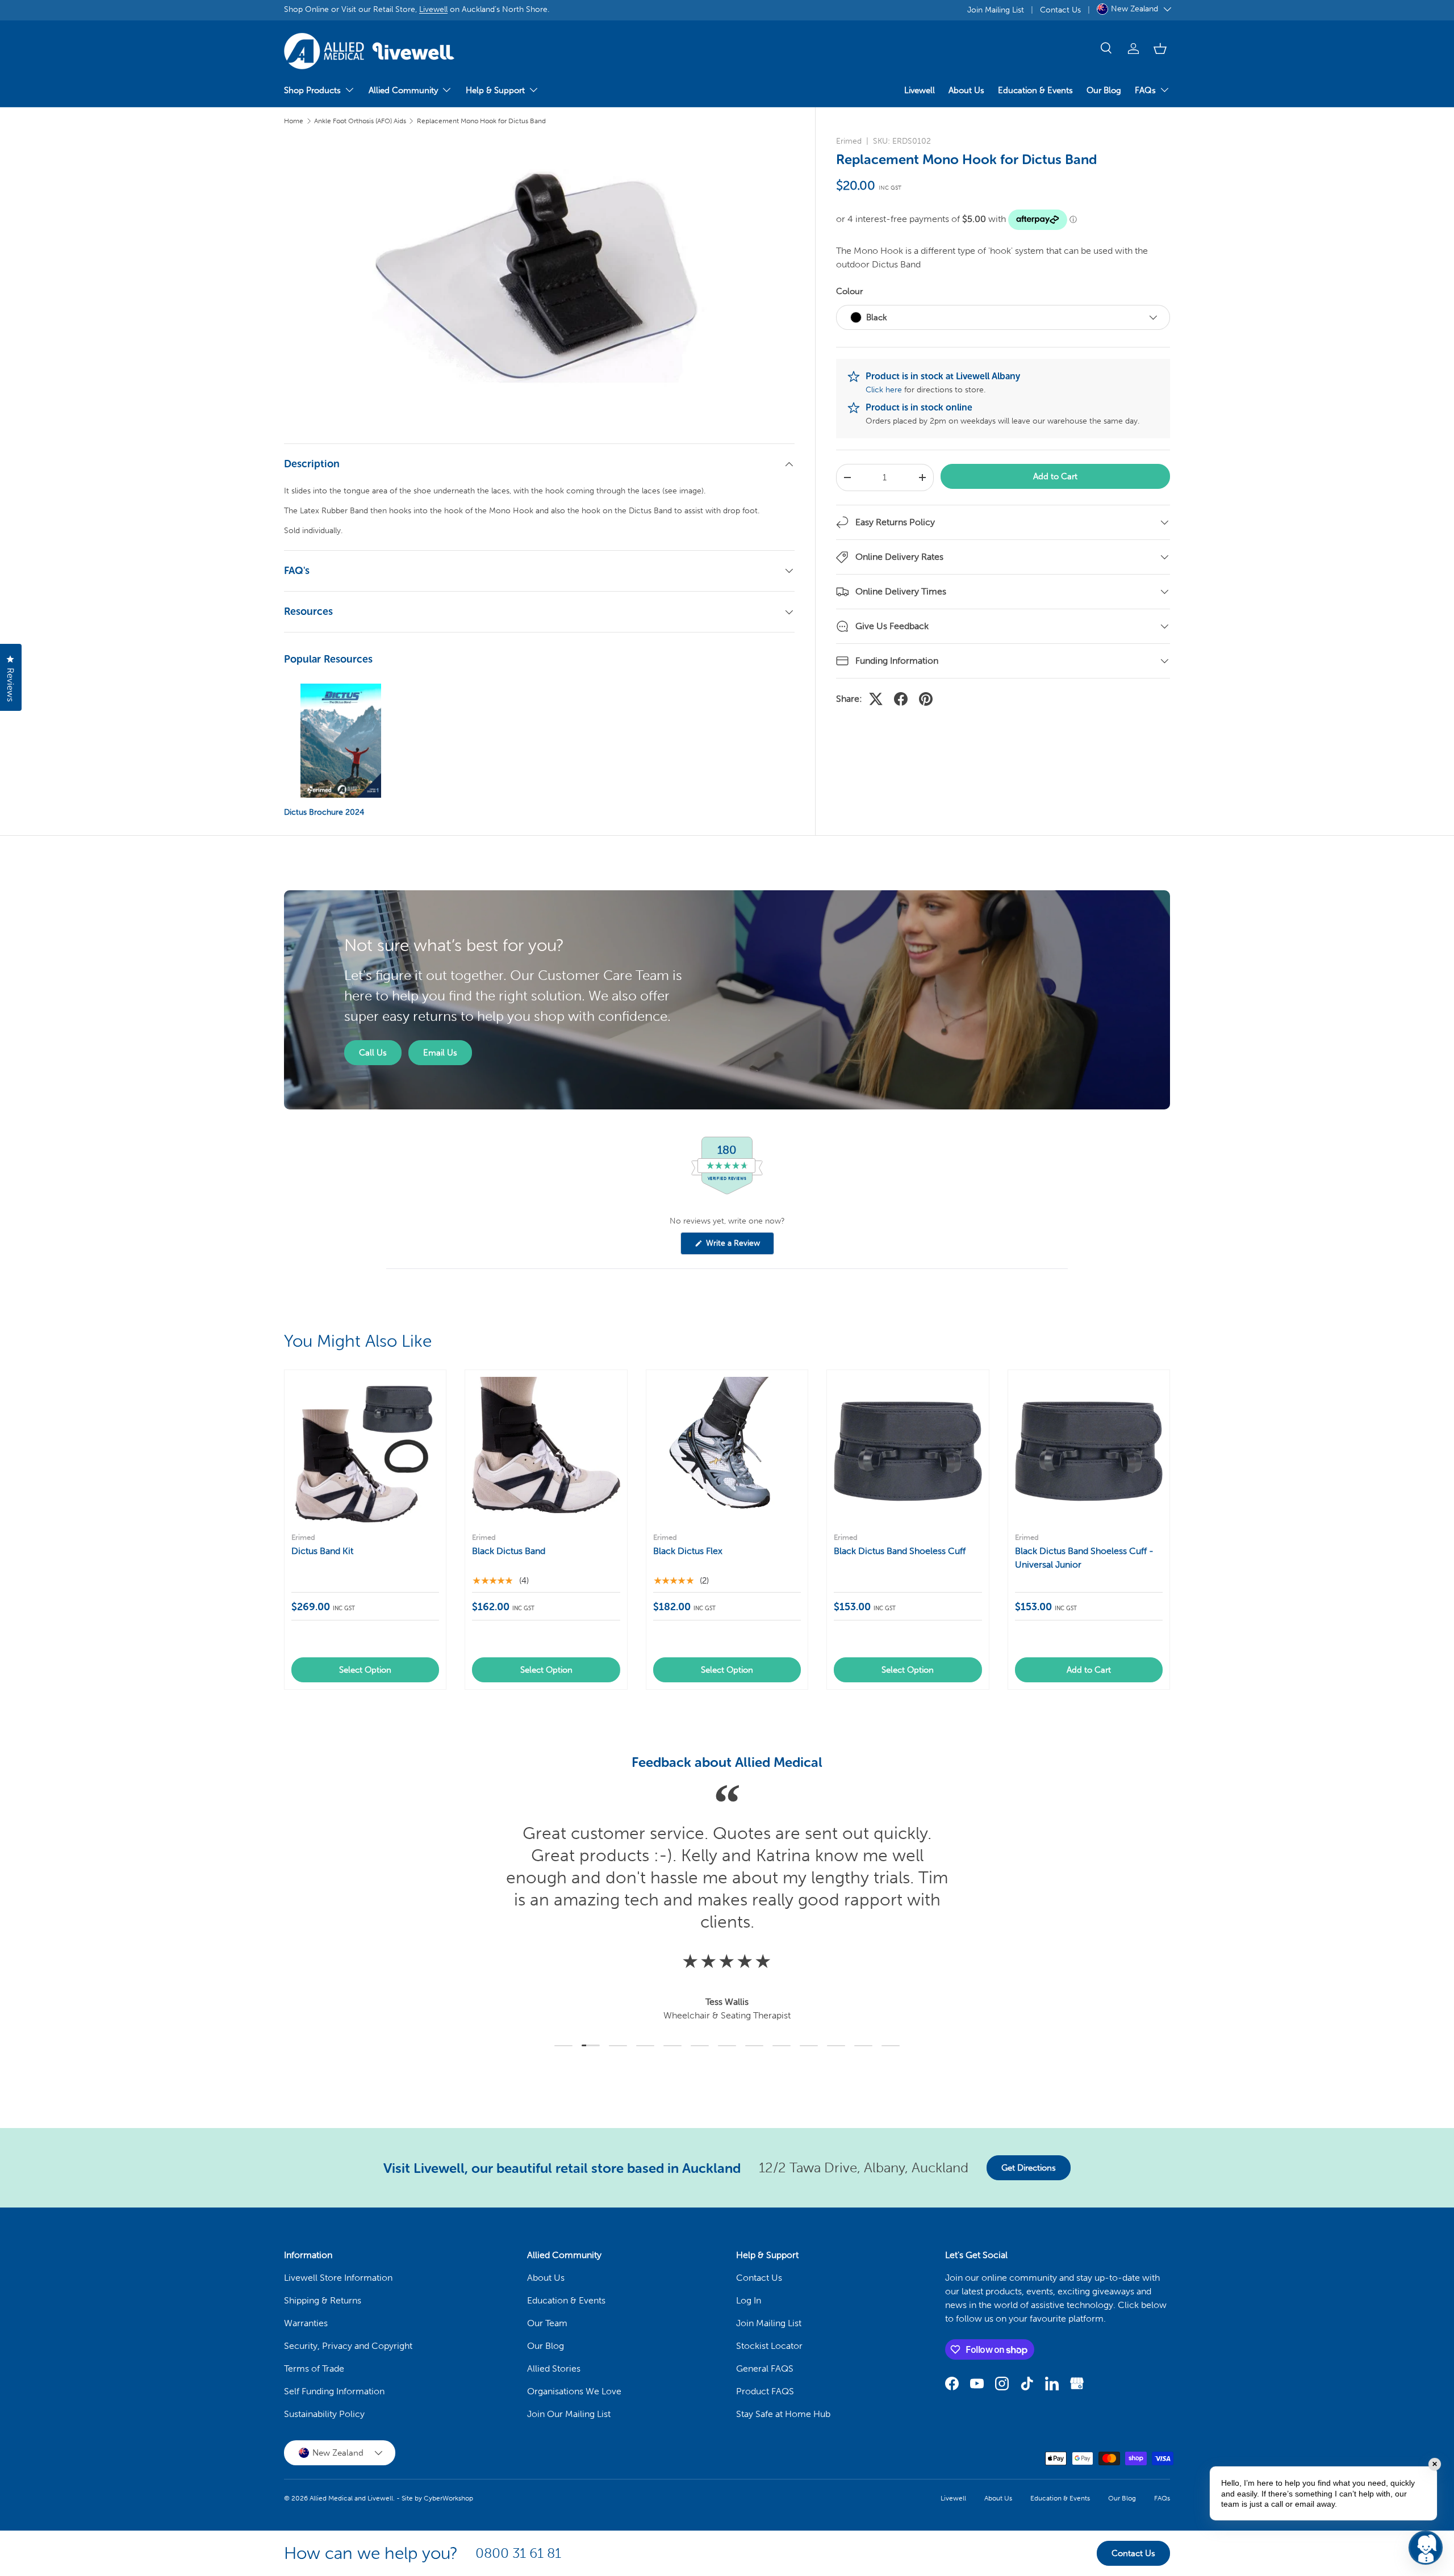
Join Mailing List (996, 10)
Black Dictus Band (509, 1551)
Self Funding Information (334, 2391)
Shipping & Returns (323, 2300)
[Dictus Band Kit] (365, 1451)
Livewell (433, 9)
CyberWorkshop (448, 2498)
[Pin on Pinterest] (926, 699)
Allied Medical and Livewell (351, 2498)
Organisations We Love (574, 2391)
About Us (966, 90)
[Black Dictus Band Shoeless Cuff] (908, 1451)
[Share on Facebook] (901, 699)
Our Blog (1104, 90)
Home (294, 121)
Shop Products (312, 90)
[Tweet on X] (876, 699)
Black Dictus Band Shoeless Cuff (900, 1551)
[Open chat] (1426, 2548)
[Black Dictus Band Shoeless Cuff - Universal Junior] (1089, 1451)
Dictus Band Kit (322, 1551)
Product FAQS (765, 2391)
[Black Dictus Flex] (727, 1451)
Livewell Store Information (338, 2278)
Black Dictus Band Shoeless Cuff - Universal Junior (1084, 1558)
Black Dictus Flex (688, 1551)
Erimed (849, 141)
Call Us (373, 1053)
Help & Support (495, 90)
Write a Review (735, 1246)
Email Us (440, 1053)
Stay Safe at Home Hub (783, 2414)
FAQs (1145, 90)
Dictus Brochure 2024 (324, 812)
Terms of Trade (314, 2368)
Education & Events (1035, 90)
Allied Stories (554, 2368)
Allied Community (403, 90)
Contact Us (1060, 10)
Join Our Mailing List (569, 2414)
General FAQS (765, 2368)
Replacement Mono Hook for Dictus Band (481, 121)
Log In (749, 2300)
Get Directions (1029, 2168)
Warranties (306, 2323)
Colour (849, 291)
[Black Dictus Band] (546, 1451)
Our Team (547, 2323)
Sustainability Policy (324, 2414)
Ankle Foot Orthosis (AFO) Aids (360, 121)
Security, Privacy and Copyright (348, 2346)
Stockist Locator (769, 2346)
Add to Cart (1055, 476)
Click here (884, 390)
